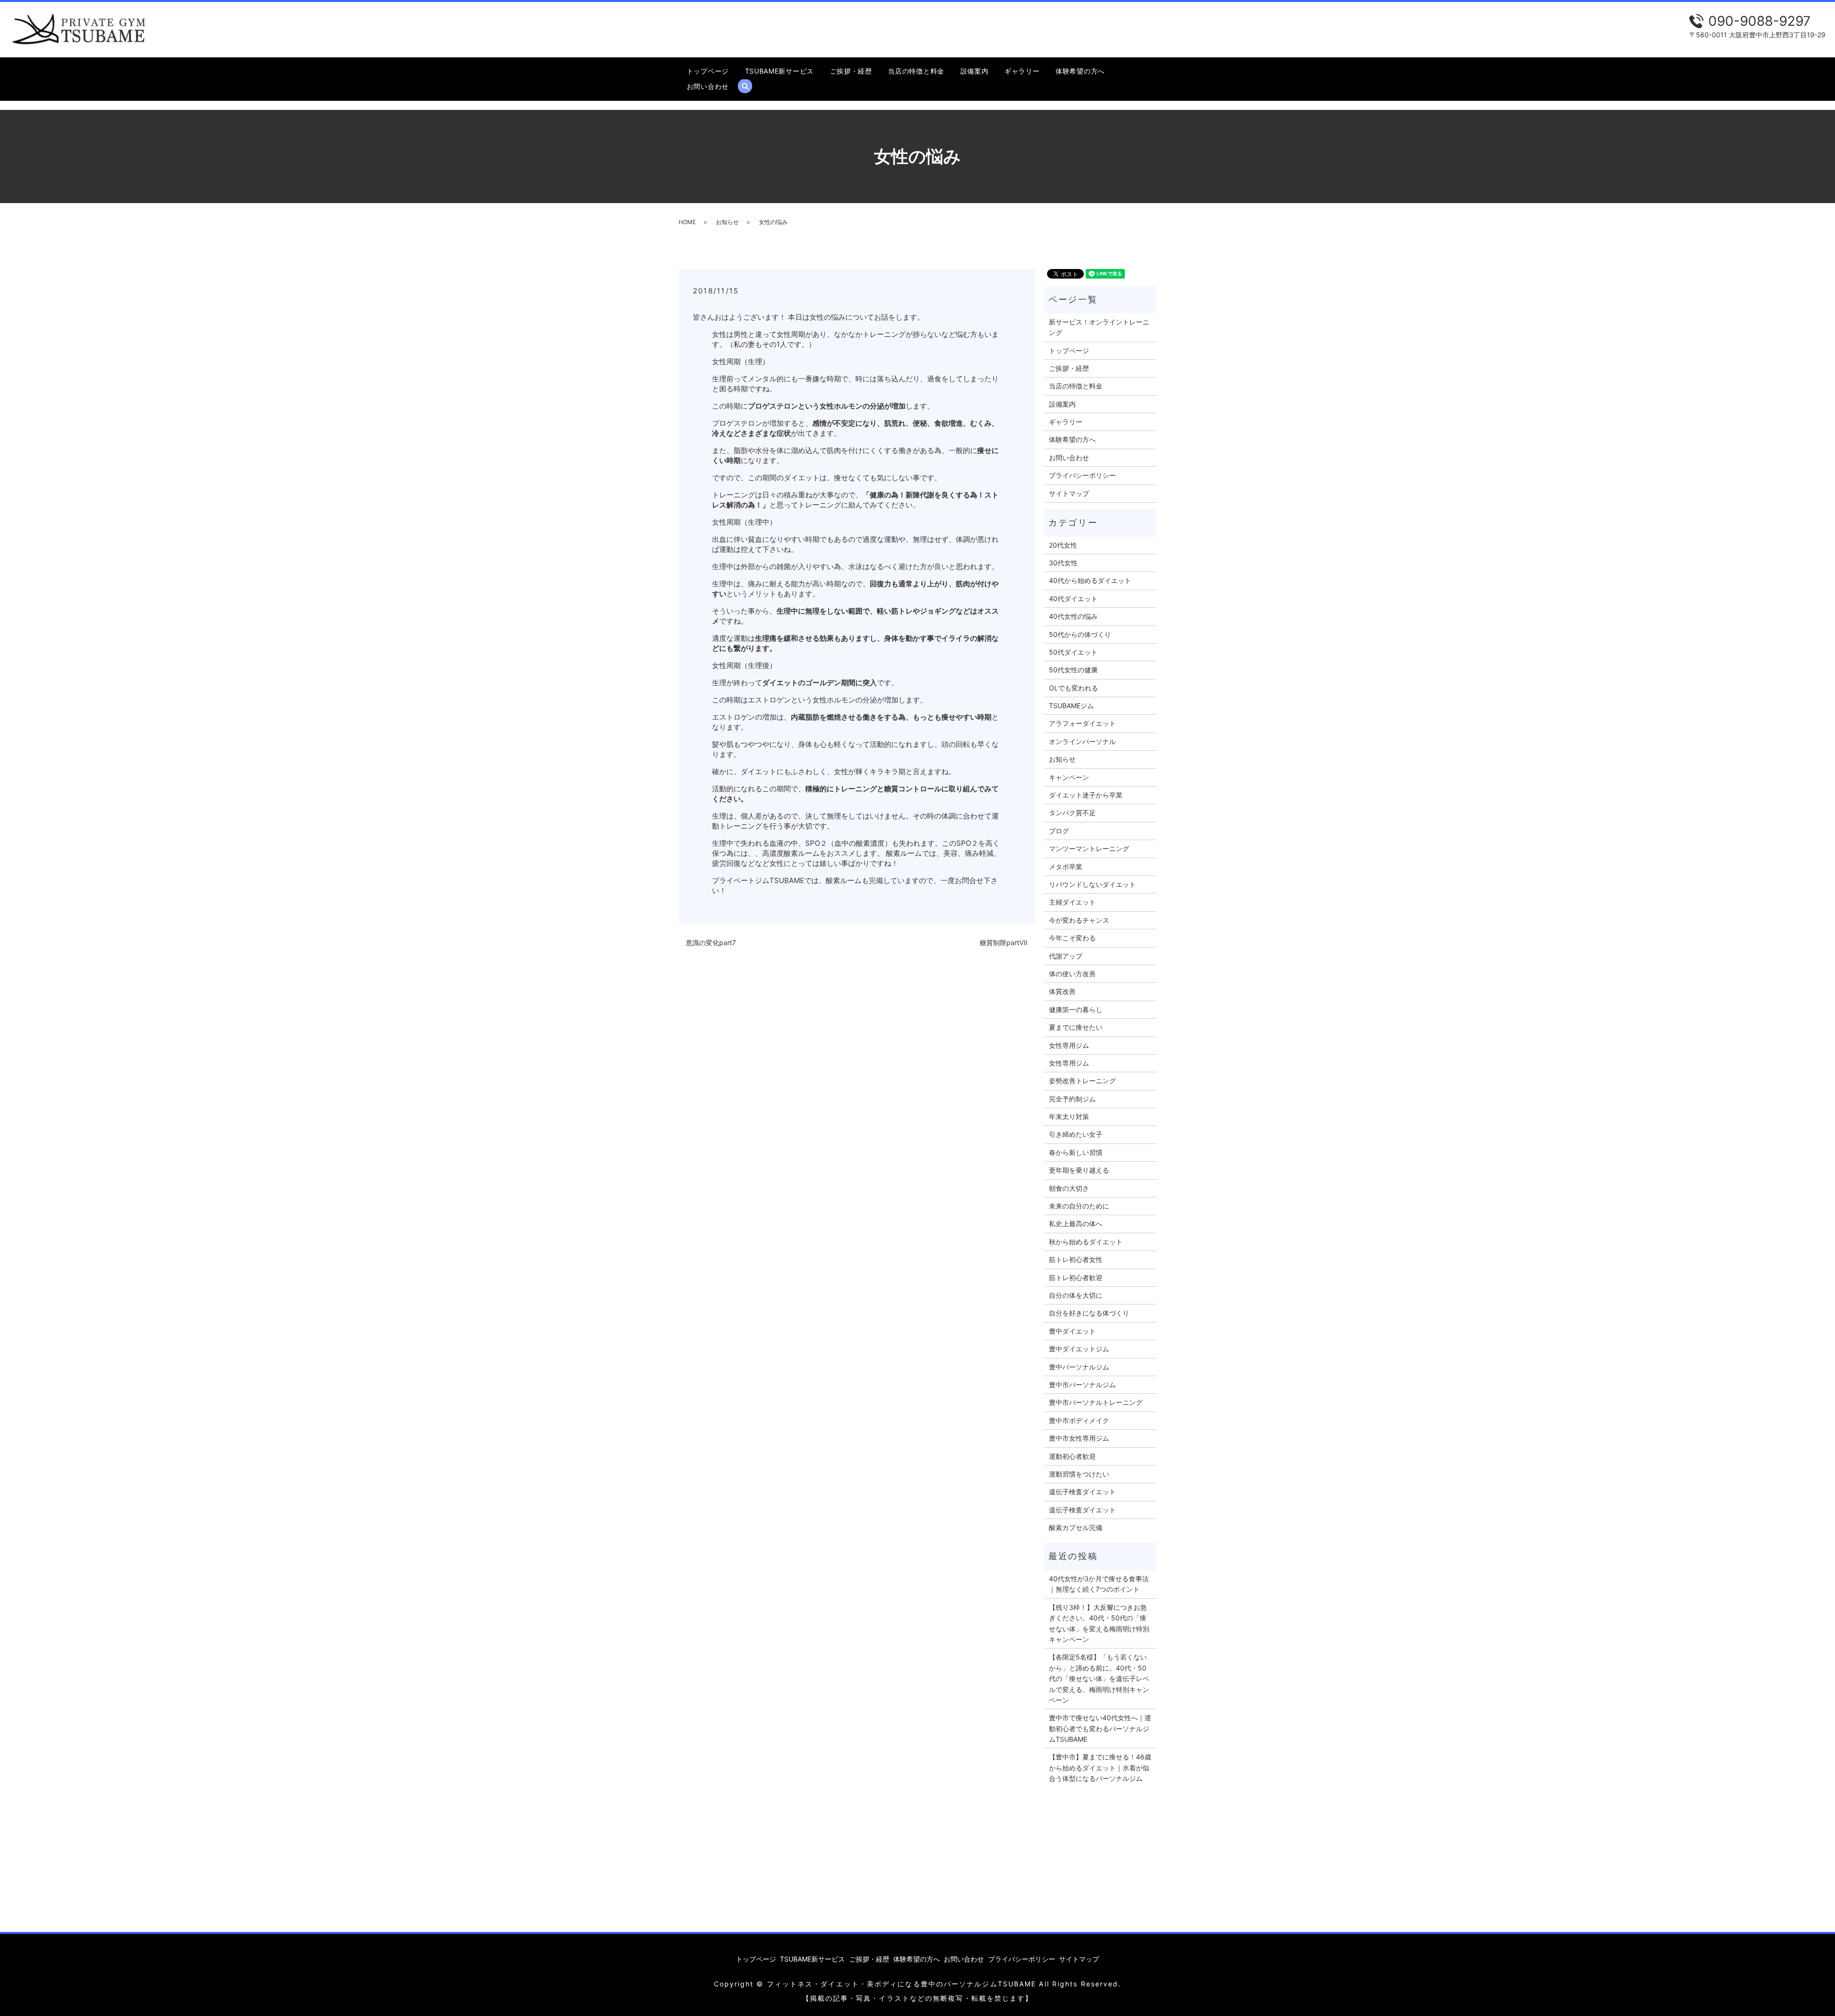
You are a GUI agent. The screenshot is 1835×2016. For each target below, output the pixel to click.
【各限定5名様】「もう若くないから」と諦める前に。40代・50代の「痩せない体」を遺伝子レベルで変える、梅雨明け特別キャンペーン (1099, 1678)
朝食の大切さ (1069, 1188)
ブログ (1059, 831)
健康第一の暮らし (1076, 1009)
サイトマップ (1069, 493)
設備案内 (975, 71)
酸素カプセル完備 (1076, 1527)
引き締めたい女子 (1076, 1134)
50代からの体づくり (1080, 634)
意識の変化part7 (711, 943)
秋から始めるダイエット (1086, 1242)
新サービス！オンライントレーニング (1099, 327)
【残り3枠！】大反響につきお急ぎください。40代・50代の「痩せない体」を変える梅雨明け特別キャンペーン (1099, 1623)
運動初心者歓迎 (1072, 1456)
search (749, 86)
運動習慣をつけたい (1079, 1474)
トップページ (708, 71)
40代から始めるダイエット (1090, 580)
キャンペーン (1069, 777)
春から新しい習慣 (1076, 1152)
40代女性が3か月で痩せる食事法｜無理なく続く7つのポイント (1099, 1584)
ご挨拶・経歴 (851, 71)
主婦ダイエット (1072, 902)
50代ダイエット (1073, 652)
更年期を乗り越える (1079, 1170)
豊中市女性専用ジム (1079, 1438)
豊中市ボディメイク (1079, 1420)
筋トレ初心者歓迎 (1076, 1278)
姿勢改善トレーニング (1082, 1081)
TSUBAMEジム (1071, 706)
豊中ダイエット (1072, 1331)
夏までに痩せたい (1076, 1027)
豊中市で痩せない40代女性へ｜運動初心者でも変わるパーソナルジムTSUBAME (1100, 1728)
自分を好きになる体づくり (1089, 1313)
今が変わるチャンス (1079, 920)
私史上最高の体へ (1076, 1224)
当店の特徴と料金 (916, 71)
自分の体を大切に (1076, 1295)
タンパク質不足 (1072, 813)
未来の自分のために (1079, 1206)
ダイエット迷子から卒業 (1086, 795)
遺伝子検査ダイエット (1082, 1492)
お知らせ (727, 222)
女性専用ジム (1069, 1045)
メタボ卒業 (1066, 867)
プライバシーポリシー (1082, 475)
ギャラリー (1022, 71)
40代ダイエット (1073, 598)
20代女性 (1063, 545)
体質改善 (1062, 991)
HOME (687, 222)
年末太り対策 (1069, 1116)
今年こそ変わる (1072, 938)
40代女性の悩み (1073, 616)
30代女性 (1063, 563)
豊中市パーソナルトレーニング (1096, 1402)
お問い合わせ (708, 86)
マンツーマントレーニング (1089, 848)
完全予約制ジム (1072, 1099)
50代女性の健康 (1073, 670)
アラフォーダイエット (1082, 723)
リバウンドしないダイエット (1092, 884)
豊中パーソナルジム (1079, 1367)
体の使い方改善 (1072, 974)
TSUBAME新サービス (779, 71)
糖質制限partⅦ (1004, 943)
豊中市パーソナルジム (1082, 1385)
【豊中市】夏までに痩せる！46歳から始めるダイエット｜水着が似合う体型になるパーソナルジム (1100, 1768)
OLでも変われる (1074, 688)
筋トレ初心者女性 (1076, 1259)
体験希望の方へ (1080, 71)
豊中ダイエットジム (1079, 1349)
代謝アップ (1066, 956)
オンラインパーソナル (1082, 741)
